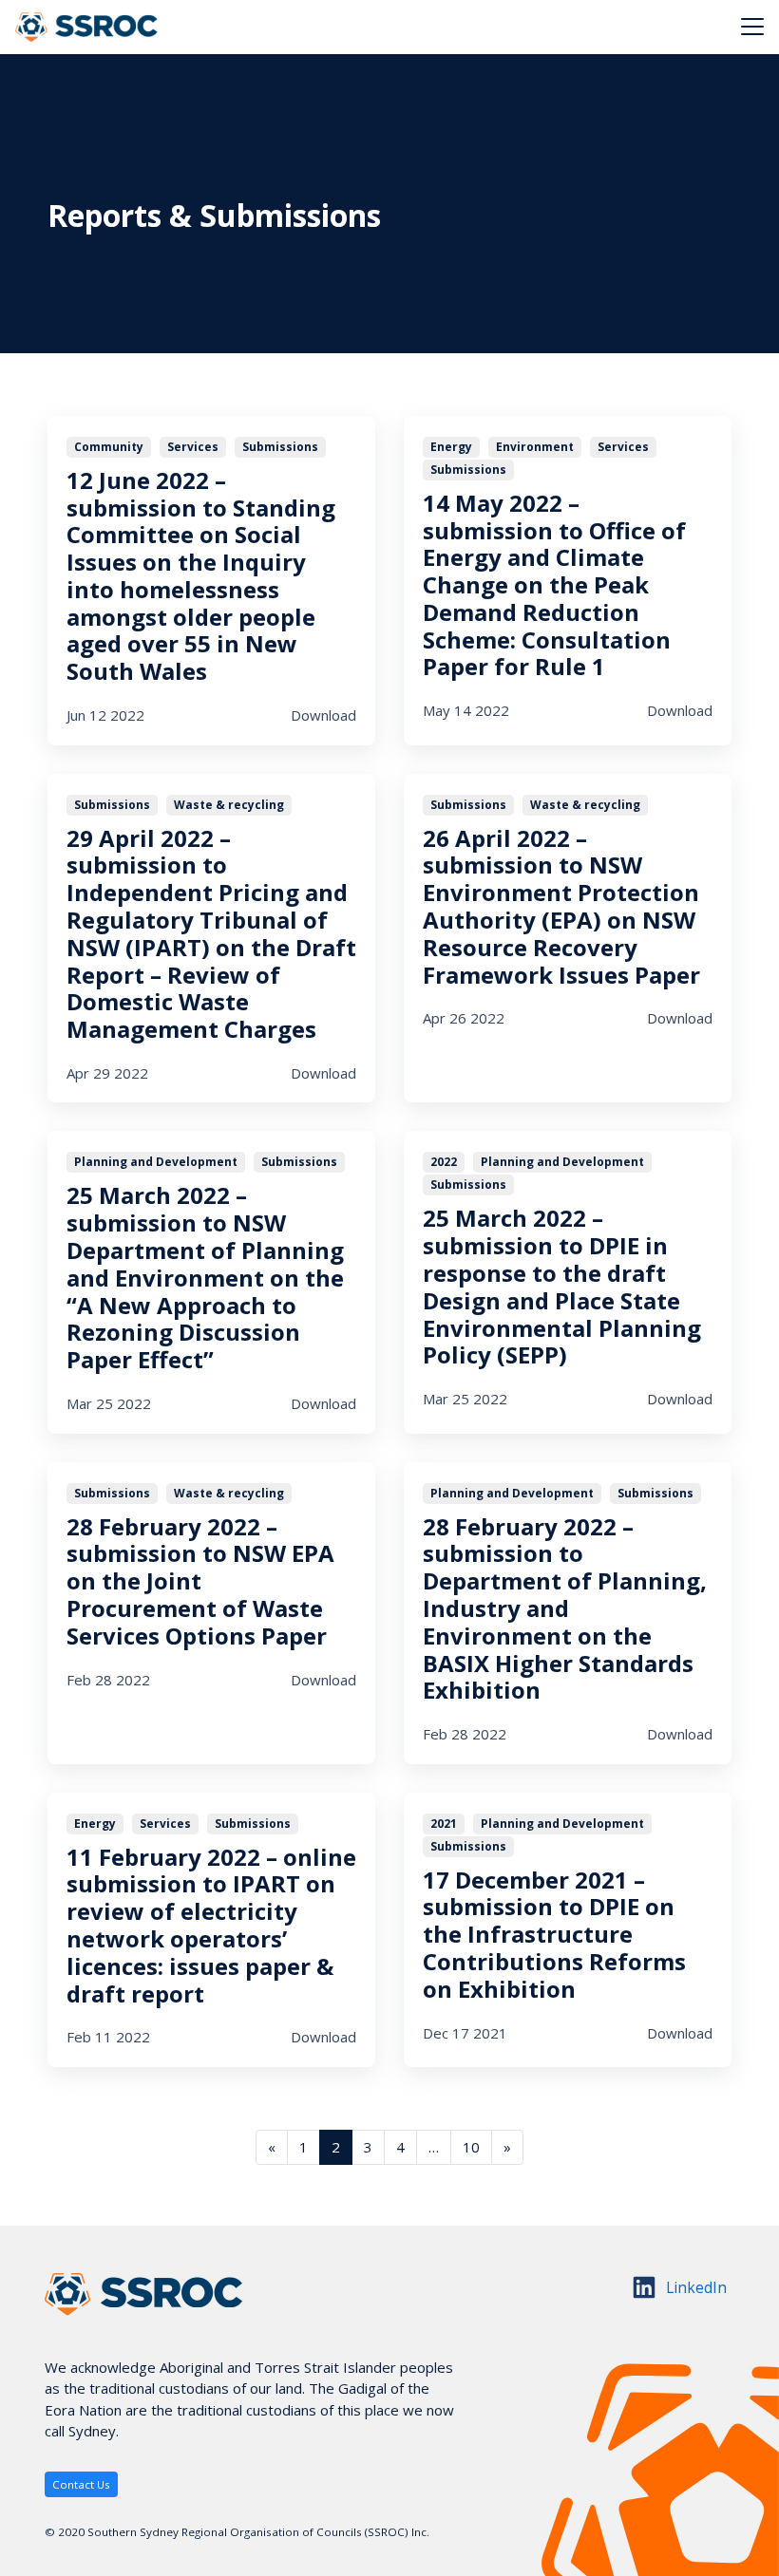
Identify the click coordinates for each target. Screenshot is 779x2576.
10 (471, 2147)
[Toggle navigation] (752, 27)
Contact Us (81, 2484)
